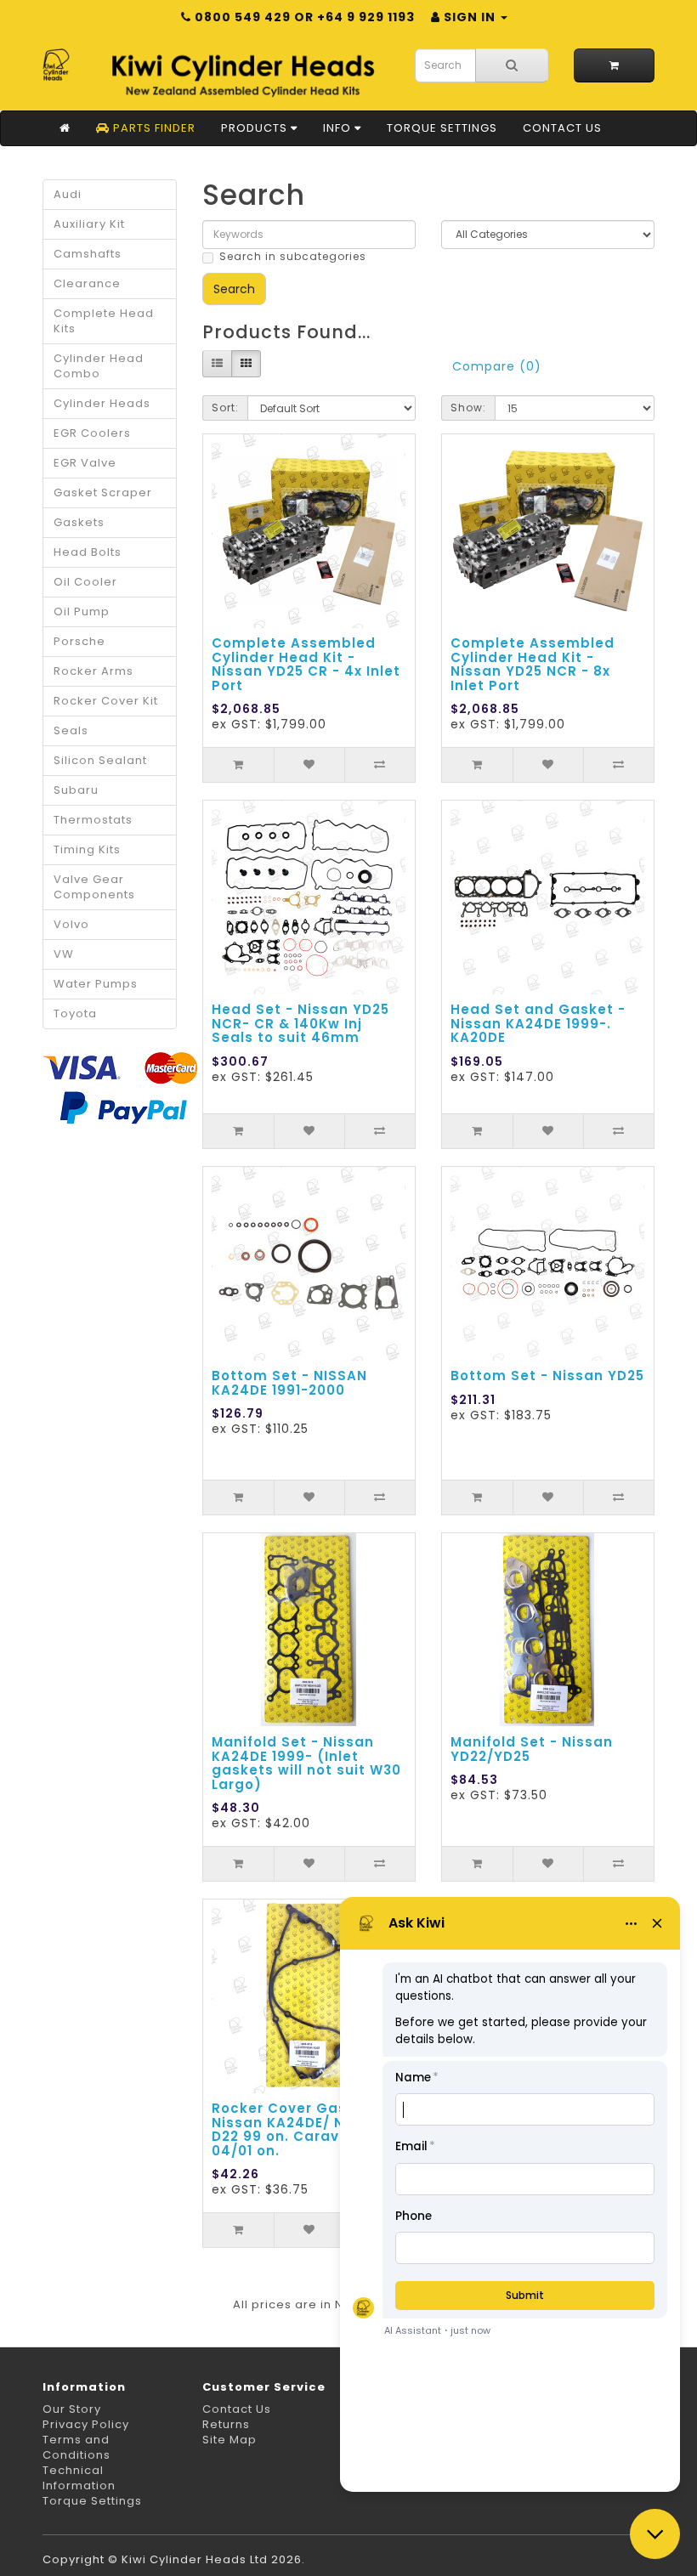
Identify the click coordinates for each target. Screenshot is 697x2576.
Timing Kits (87, 849)
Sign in (470, 17)
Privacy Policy (86, 2424)
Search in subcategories (293, 256)
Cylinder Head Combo (99, 366)
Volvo (71, 924)
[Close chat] (655, 2534)
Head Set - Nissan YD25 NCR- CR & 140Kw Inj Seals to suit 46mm (300, 1023)
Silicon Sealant (100, 760)
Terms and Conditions (76, 2447)
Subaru (76, 790)
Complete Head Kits (104, 321)
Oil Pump (82, 611)
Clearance (87, 283)
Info (339, 128)
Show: (468, 408)
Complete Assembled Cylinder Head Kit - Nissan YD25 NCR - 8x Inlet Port (533, 664)
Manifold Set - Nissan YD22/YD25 (532, 1749)
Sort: (225, 408)
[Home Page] (65, 128)
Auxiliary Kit (89, 224)
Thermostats (93, 820)
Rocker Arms (93, 671)
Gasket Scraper (103, 493)
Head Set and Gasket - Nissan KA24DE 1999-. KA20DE (538, 1023)
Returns (226, 2424)
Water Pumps (96, 984)
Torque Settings (442, 128)
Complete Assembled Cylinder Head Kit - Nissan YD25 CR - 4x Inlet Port (306, 664)
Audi (68, 194)
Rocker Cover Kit (106, 701)
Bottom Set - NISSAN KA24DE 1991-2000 (289, 1383)
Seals (71, 730)
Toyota (75, 1013)
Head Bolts (88, 552)
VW (64, 954)
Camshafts (88, 254)
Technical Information (79, 2478)
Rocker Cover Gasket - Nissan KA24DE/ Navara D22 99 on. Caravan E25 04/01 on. (300, 2129)
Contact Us (562, 128)
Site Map (229, 2440)
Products (256, 128)
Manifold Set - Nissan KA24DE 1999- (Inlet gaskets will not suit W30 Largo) (306, 1763)
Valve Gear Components (94, 887)
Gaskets (79, 522)
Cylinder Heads (102, 403)
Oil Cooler (85, 582)
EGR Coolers (92, 433)
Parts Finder (153, 128)
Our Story (72, 2409)
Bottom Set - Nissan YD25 (547, 1376)
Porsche (79, 641)
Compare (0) (497, 366)
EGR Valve (85, 463)
